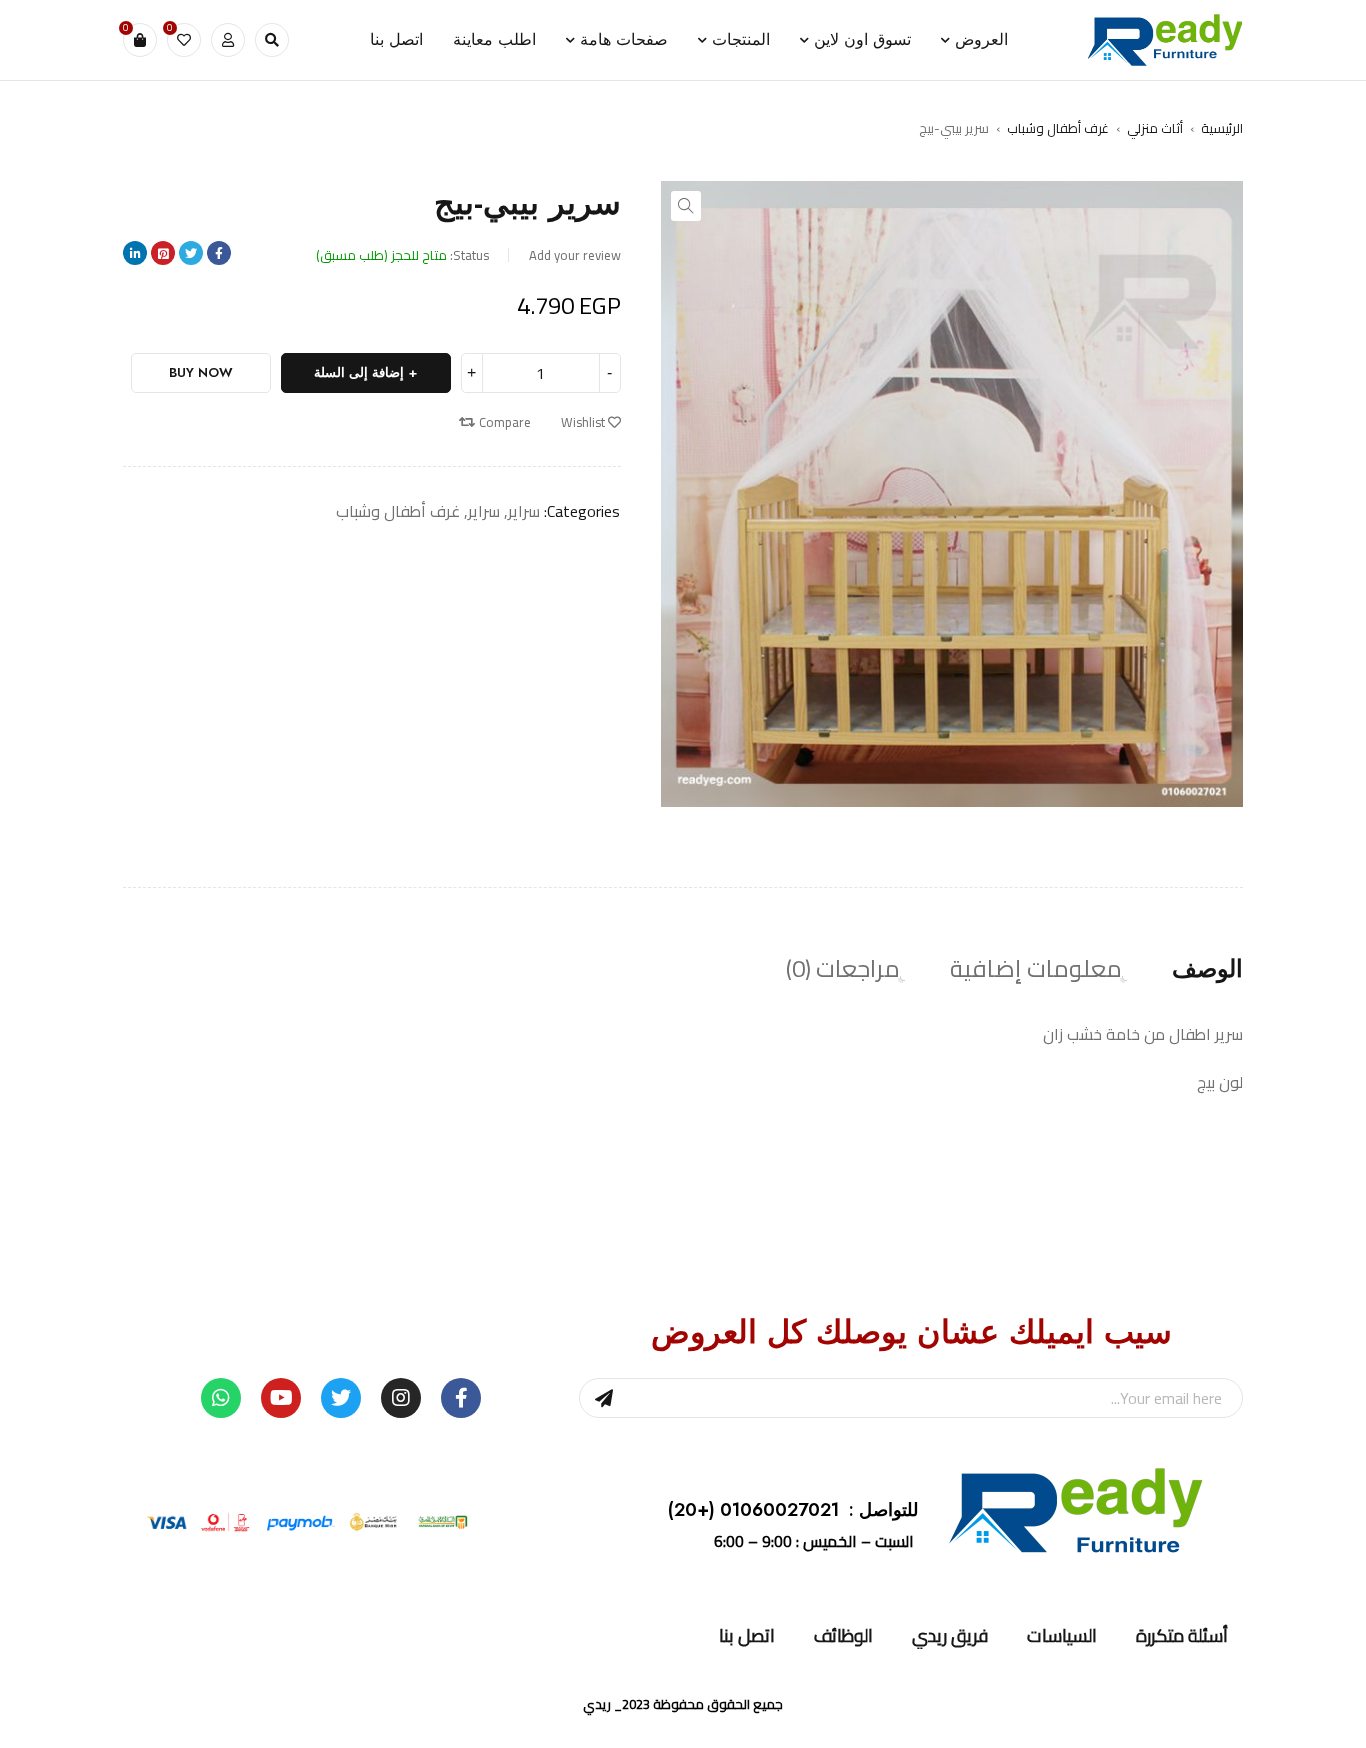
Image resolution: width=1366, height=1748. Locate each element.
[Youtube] (281, 1398)
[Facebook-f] (461, 1398)
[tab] (1207, 969)
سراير (524, 511)
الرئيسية (1222, 128)
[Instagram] (401, 1398)
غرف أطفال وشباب (1058, 128)
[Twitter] (341, 1398)
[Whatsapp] (221, 1398)
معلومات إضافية (1036, 969)
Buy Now (201, 372)
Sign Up (604, 1398)
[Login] (228, 40)
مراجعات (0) (843, 969)
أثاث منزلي (1155, 128)
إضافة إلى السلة (359, 372)
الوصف (1207, 969)
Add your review (575, 255)
